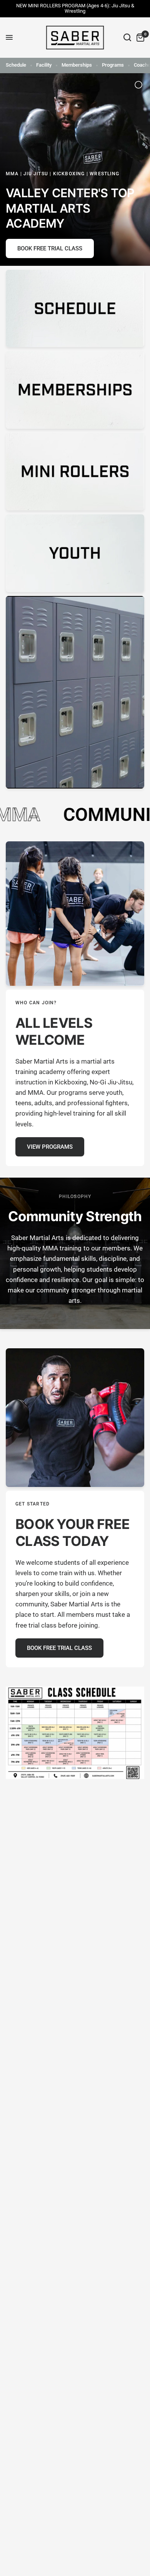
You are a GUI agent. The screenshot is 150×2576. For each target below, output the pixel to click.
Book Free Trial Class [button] (50, 248)
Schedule (16, 65)
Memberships (77, 65)
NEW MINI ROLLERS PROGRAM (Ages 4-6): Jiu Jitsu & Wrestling (75, 8)
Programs (113, 65)
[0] (139, 38)
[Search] (127, 38)
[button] (50, 1147)
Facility (44, 65)
